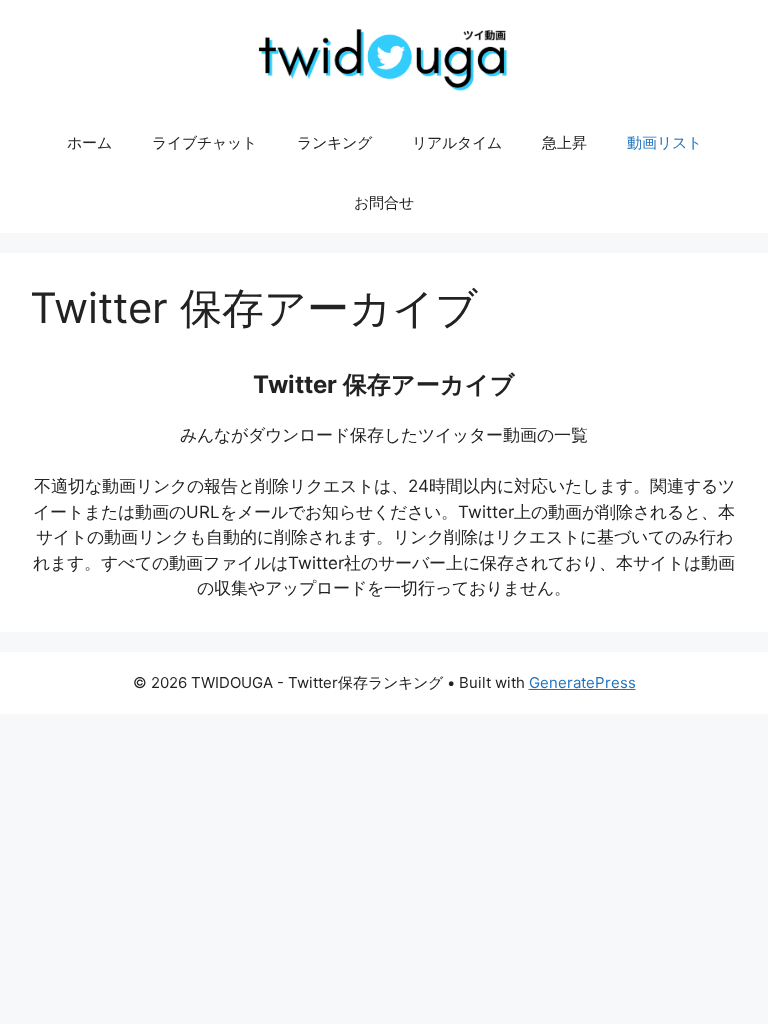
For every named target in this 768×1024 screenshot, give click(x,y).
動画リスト (664, 142)
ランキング (334, 142)
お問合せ (384, 202)
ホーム (89, 142)
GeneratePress (582, 682)
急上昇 (564, 142)
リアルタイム (457, 142)
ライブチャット (204, 142)
